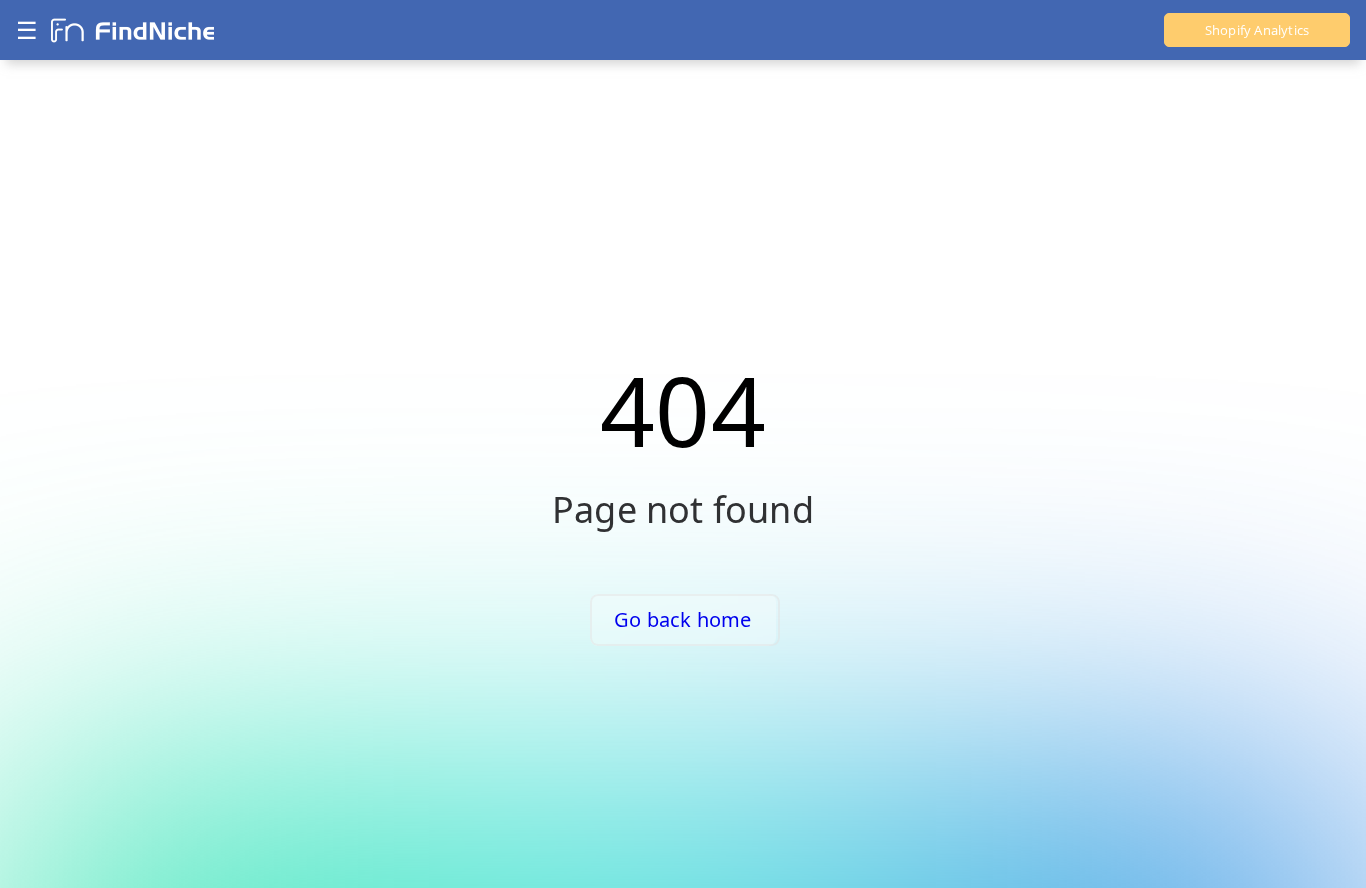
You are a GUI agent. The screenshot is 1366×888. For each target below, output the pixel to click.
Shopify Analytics (1257, 30)
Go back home (682, 619)
